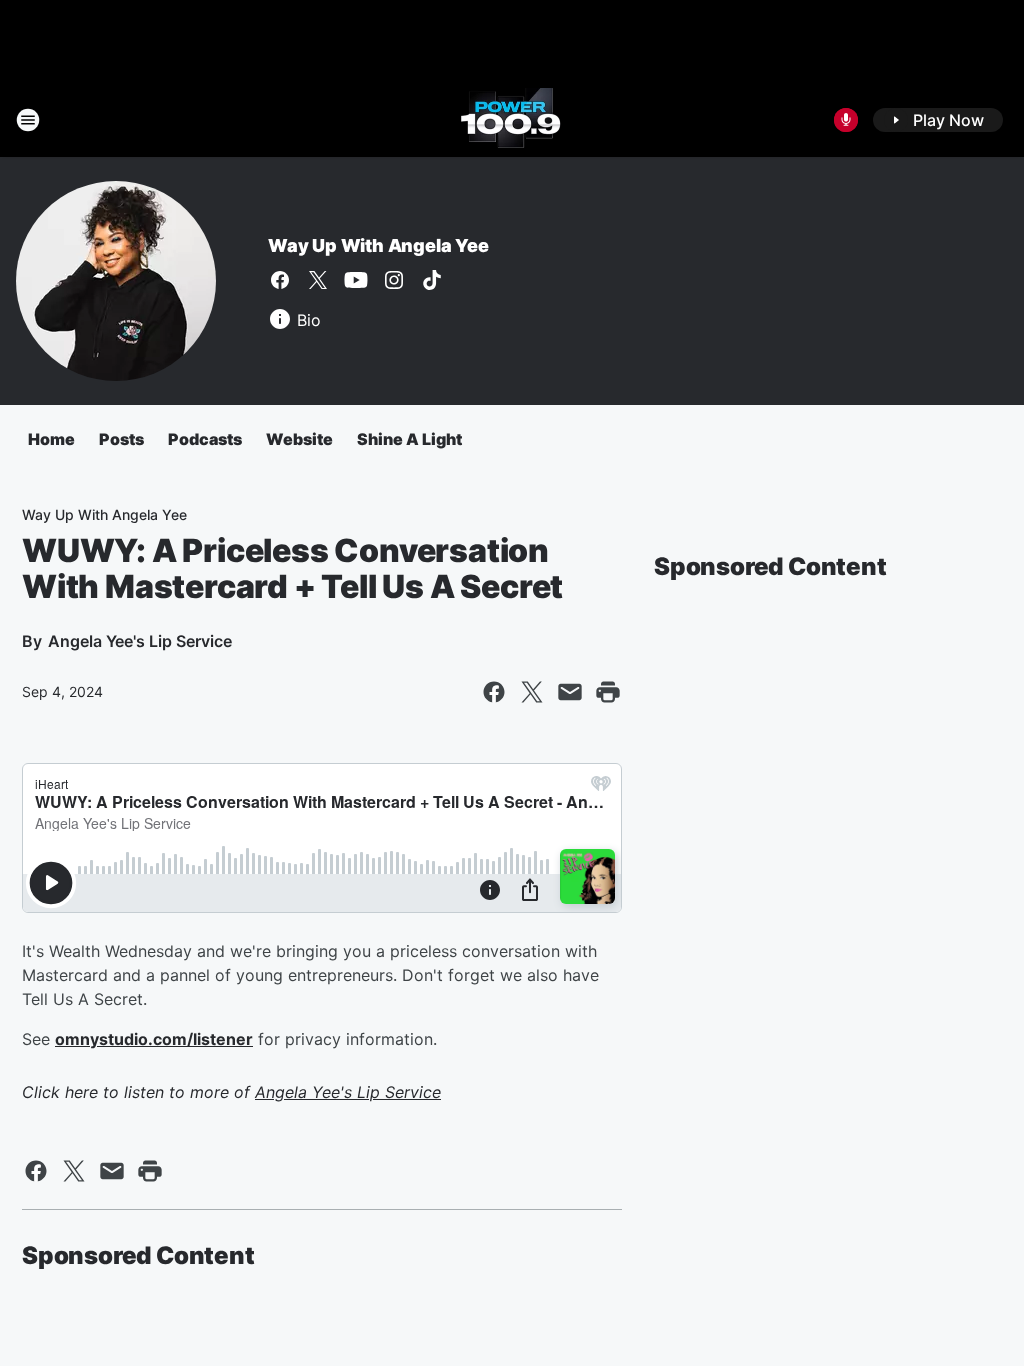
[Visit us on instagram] (394, 280)
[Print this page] (608, 692)
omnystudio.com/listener (154, 1039)
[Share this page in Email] (570, 692)
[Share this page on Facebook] (494, 692)
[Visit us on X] (318, 280)
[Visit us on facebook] (280, 280)
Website (299, 439)
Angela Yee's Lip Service (348, 1092)
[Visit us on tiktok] (432, 280)
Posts (121, 439)
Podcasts (205, 439)
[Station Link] (512, 120)
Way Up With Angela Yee (378, 245)
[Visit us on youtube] (356, 280)
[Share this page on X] (532, 692)
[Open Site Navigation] (28, 120)
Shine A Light (409, 439)
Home (51, 439)
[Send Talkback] (846, 120)
